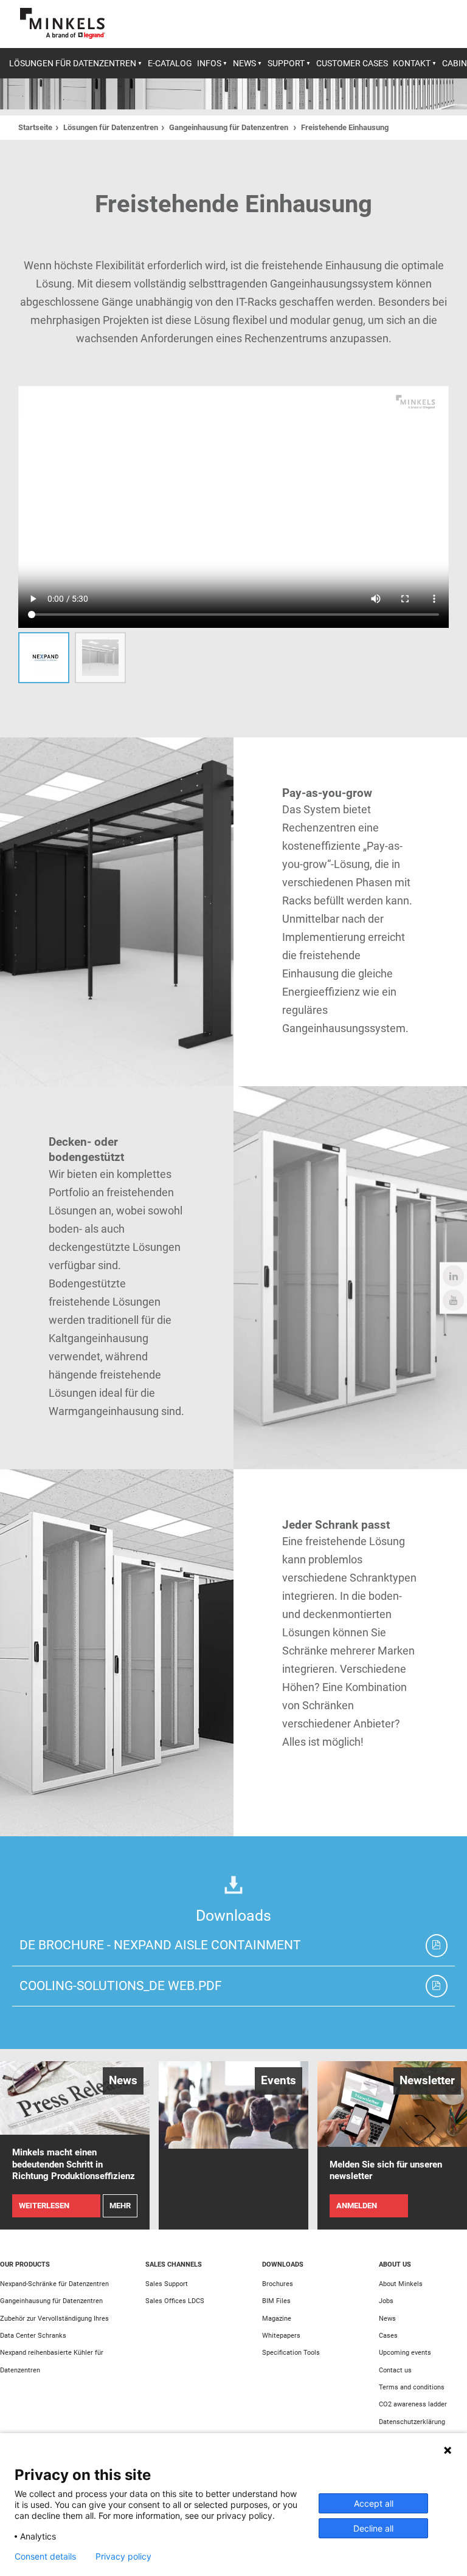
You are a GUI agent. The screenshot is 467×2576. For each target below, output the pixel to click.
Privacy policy (123, 2557)
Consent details (45, 2557)
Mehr (120, 2206)
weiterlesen (44, 2206)
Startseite (35, 127)
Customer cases (352, 63)
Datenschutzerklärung (412, 2422)
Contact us (395, 2370)
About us (395, 2264)
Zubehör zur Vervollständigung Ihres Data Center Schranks (54, 2327)
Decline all (373, 2528)
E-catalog (170, 63)
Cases (388, 2335)
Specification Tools (291, 2352)
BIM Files (276, 2301)
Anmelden (357, 2206)
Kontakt (412, 63)
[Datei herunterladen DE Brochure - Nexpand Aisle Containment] (437, 1946)
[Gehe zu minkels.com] (63, 23)
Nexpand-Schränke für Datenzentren (54, 2284)
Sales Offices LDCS (175, 2301)
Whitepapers (281, 2335)
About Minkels (401, 2284)
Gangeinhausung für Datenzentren (230, 127)
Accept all (374, 2503)
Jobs (386, 2301)
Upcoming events (405, 2352)
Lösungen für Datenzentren (73, 63)
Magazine (277, 2318)
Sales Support (167, 2284)
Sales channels (174, 2264)
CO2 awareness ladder (413, 2404)
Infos (209, 63)
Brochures (278, 2284)
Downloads (283, 2264)
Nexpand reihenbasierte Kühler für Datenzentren (52, 2361)
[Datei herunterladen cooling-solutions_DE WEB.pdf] (437, 1986)
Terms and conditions (412, 2387)
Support (286, 63)
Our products (25, 2264)
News (244, 63)
